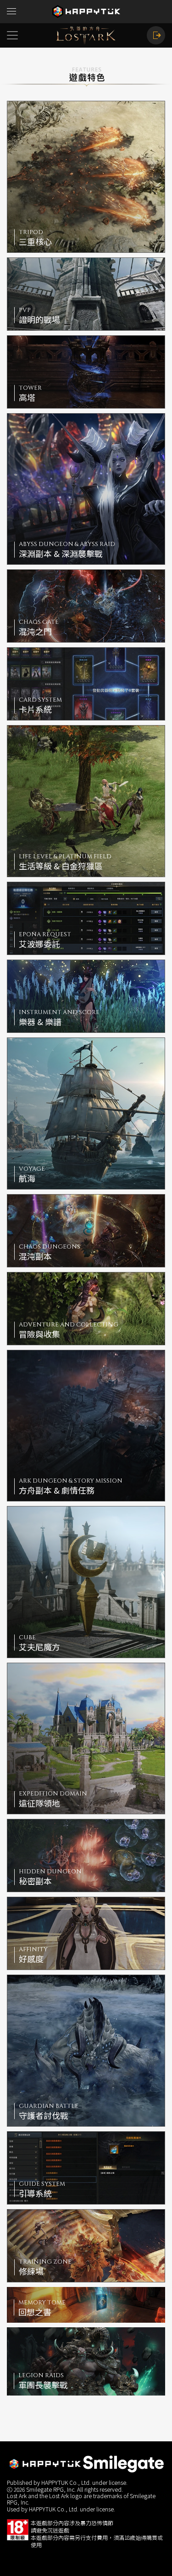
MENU (11, 11)
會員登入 (156, 35)
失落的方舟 (86, 35)
